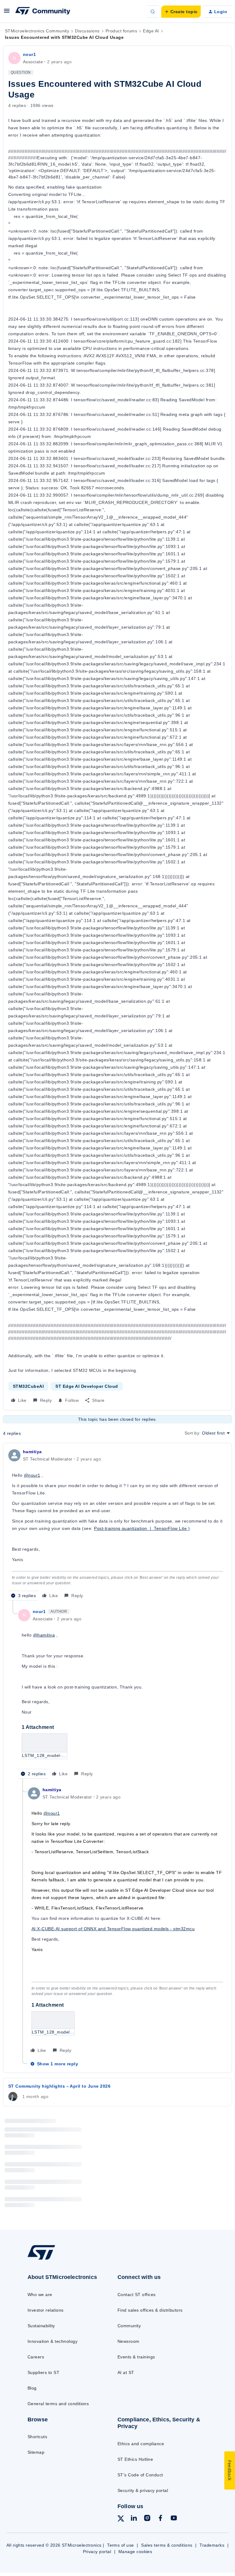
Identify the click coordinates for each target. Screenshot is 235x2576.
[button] (7, 13)
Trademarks (212, 2545)
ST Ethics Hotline (135, 2459)
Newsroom (129, 2341)
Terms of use (121, 2545)
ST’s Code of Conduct (140, 2475)
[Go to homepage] (45, 2259)
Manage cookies (135, 2552)
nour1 (29, 54)
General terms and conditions (58, 2404)
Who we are (40, 2295)
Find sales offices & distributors (150, 2310)
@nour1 (32, 1475)
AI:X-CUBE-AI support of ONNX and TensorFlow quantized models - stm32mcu (113, 1929)
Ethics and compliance (141, 2444)
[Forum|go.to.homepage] (43, 12)
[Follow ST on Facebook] (160, 2519)
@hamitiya (44, 1635)
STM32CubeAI (28, 1386)
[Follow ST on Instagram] (147, 2519)
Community (129, 2326)
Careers (36, 2357)
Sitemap (36, 2452)
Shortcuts (37, 2437)
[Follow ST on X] (121, 2519)
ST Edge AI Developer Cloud (87, 1386)
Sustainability (41, 2326)
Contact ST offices (137, 2295)
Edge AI (151, 31)
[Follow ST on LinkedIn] (134, 2519)
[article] (117, 1524)
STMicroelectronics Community (37, 31)
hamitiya (32, 1452)
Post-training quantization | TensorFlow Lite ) (142, 1528)
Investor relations (46, 2310)
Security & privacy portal (143, 2490)
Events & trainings (136, 2357)
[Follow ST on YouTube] (174, 2519)
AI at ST (126, 2372)
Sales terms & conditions (167, 2545)
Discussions (87, 31)
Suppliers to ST (43, 2372)
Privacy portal (97, 2552)
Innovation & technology (52, 2341)
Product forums (121, 31)
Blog (32, 2388)
